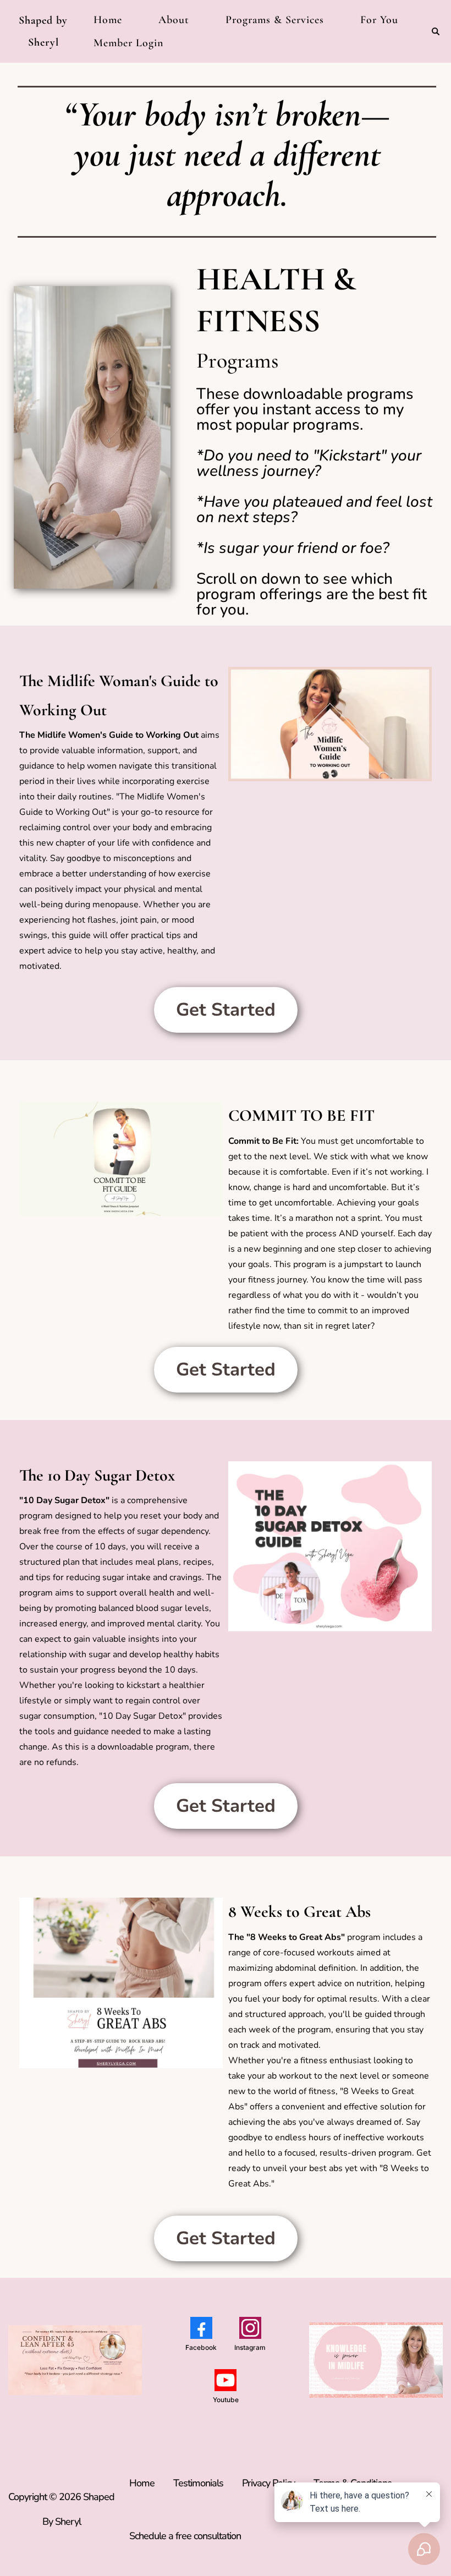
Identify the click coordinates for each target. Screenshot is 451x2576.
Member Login (128, 43)
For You (379, 20)
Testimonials (198, 2483)
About (174, 20)
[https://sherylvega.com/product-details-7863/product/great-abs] (121, 1983)
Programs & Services (275, 20)
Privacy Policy (268, 2483)
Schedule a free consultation (185, 2536)
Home (108, 20)
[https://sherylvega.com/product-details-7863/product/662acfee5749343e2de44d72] (121, 1159)
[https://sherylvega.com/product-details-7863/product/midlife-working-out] (330, 724)
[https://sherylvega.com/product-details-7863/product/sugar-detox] (330, 1547)
